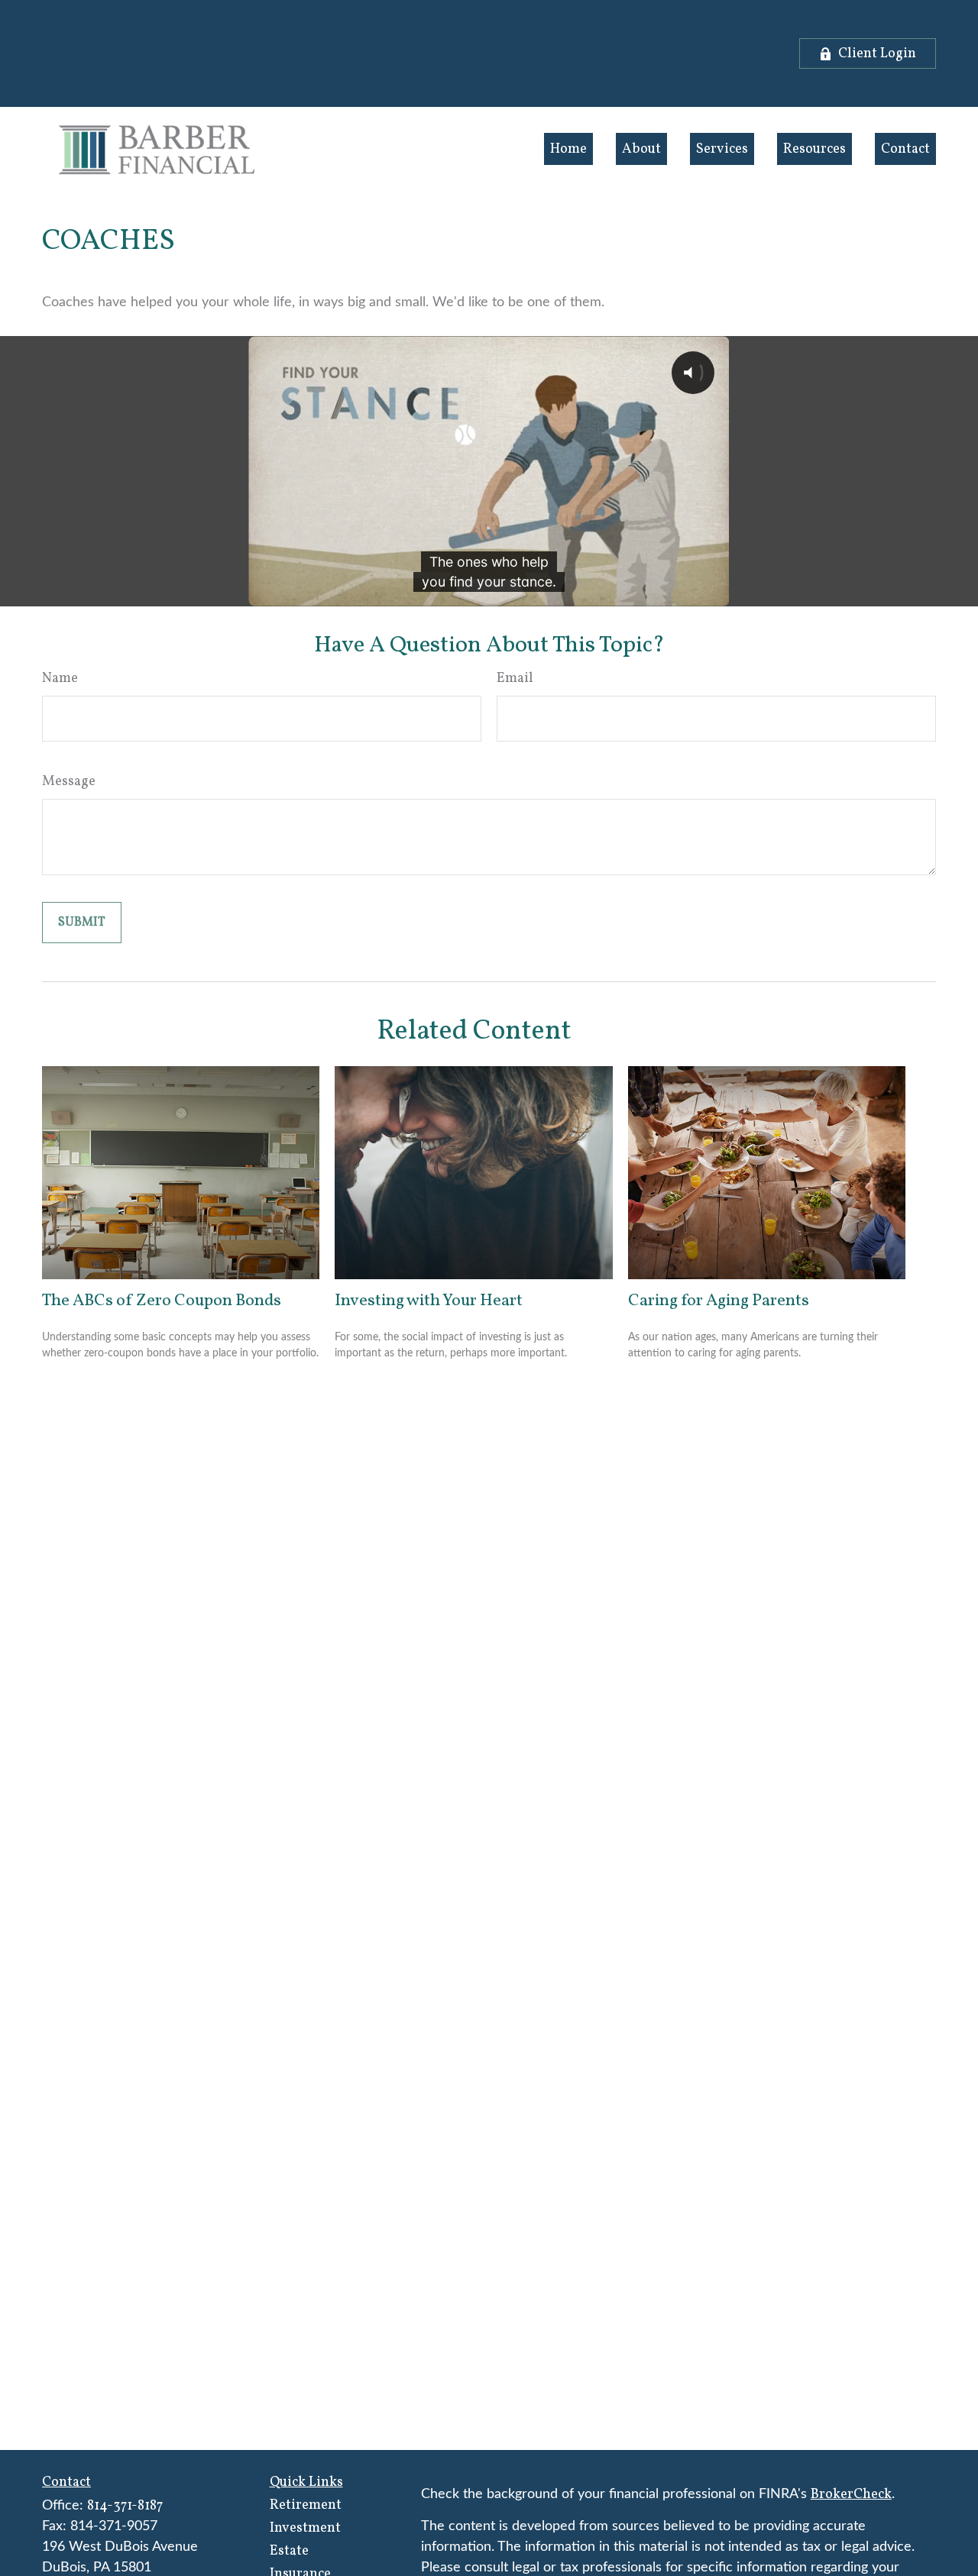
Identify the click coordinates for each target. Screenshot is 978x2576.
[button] (568, 149)
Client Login (877, 54)
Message (69, 782)
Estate (289, 2551)
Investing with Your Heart (429, 1301)
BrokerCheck (851, 2495)
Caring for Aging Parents (719, 1301)
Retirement (306, 2505)
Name (60, 679)
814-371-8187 (125, 2506)
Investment (305, 2528)
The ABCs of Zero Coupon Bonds (162, 1301)
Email (515, 679)
